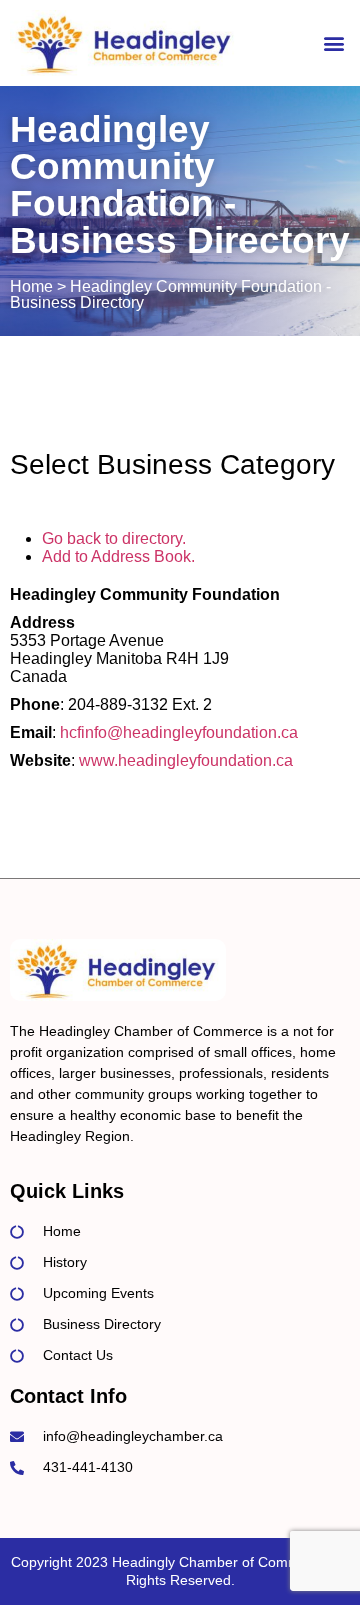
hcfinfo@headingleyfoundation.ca (179, 732)
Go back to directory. (114, 538)
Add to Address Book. (118, 556)
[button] (333, 43)
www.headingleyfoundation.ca (186, 760)
